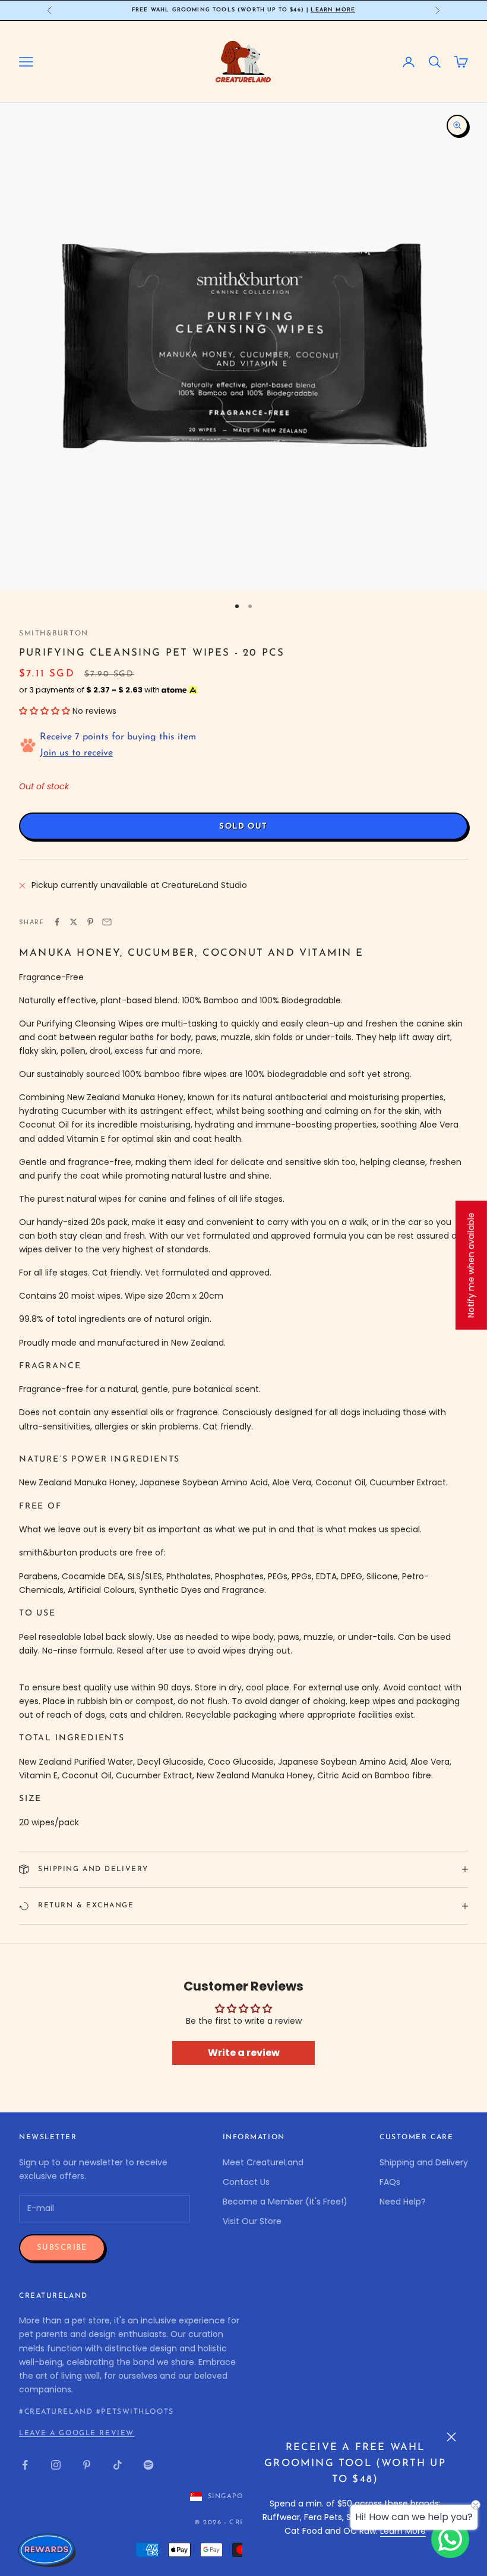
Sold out (243, 826)
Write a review (244, 2053)
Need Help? (403, 2202)
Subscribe (62, 2248)
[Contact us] (450, 2539)
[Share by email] (107, 922)
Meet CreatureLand (263, 2162)
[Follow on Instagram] (56, 2465)
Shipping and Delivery (424, 2162)
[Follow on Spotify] (148, 2465)
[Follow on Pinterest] (87, 2465)
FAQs (390, 2182)
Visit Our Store (252, 2221)
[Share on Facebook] (57, 922)
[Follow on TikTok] (118, 2465)
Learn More (333, 10)
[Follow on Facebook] (25, 2465)
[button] (45, 711)
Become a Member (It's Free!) (285, 2202)
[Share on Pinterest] (90, 922)
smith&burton (54, 634)
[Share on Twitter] (74, 922)
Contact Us (246, 2182)
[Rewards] (48, 2550)
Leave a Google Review (77, 2433)
